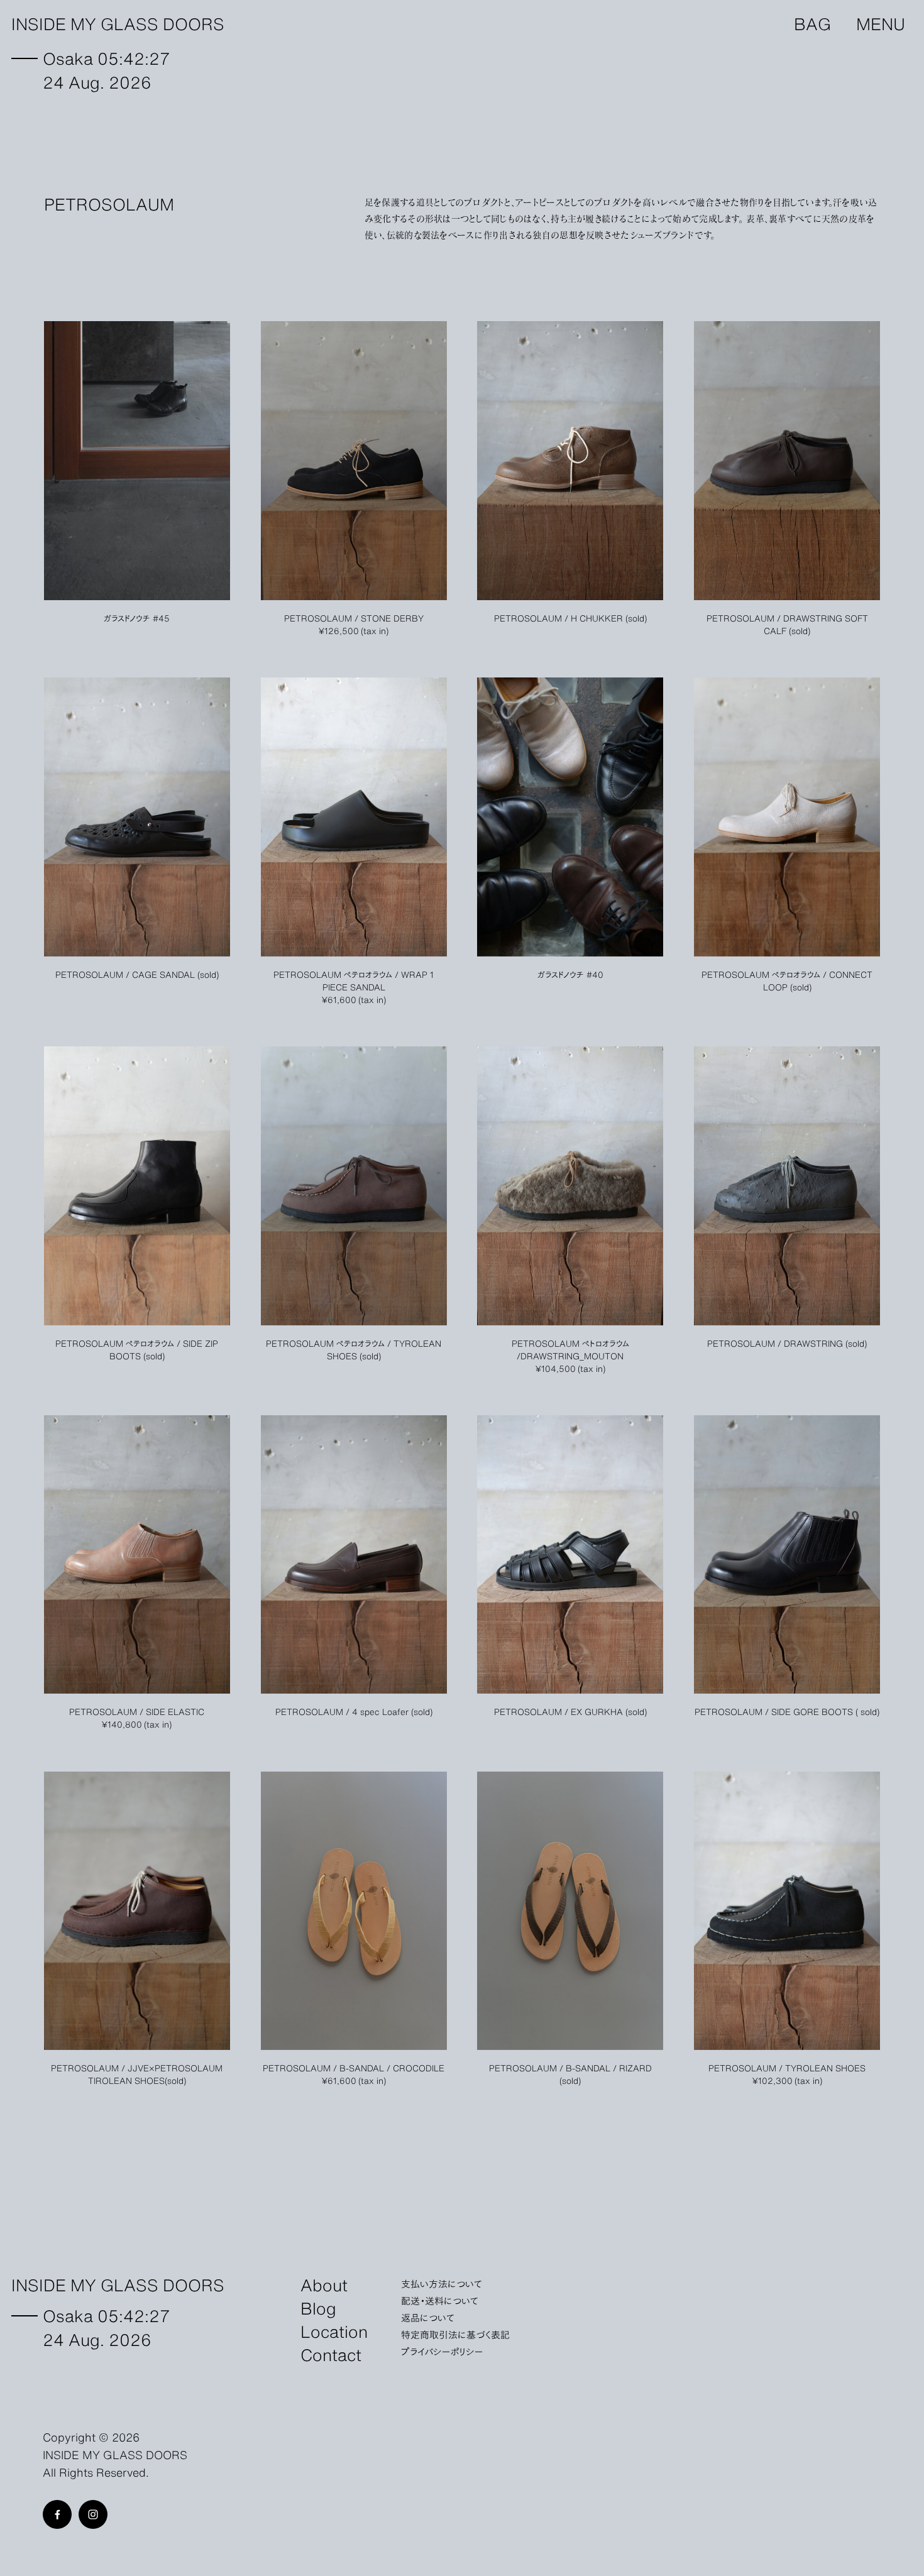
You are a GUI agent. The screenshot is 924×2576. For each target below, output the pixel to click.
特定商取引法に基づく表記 (455, 2334)
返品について (428, 2317)
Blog (318, 2307)
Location (334, 2331)
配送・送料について (440, 2300)
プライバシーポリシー (442, 2351)
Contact (331, 2354)
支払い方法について (442, 2283)
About (324, 2284)
